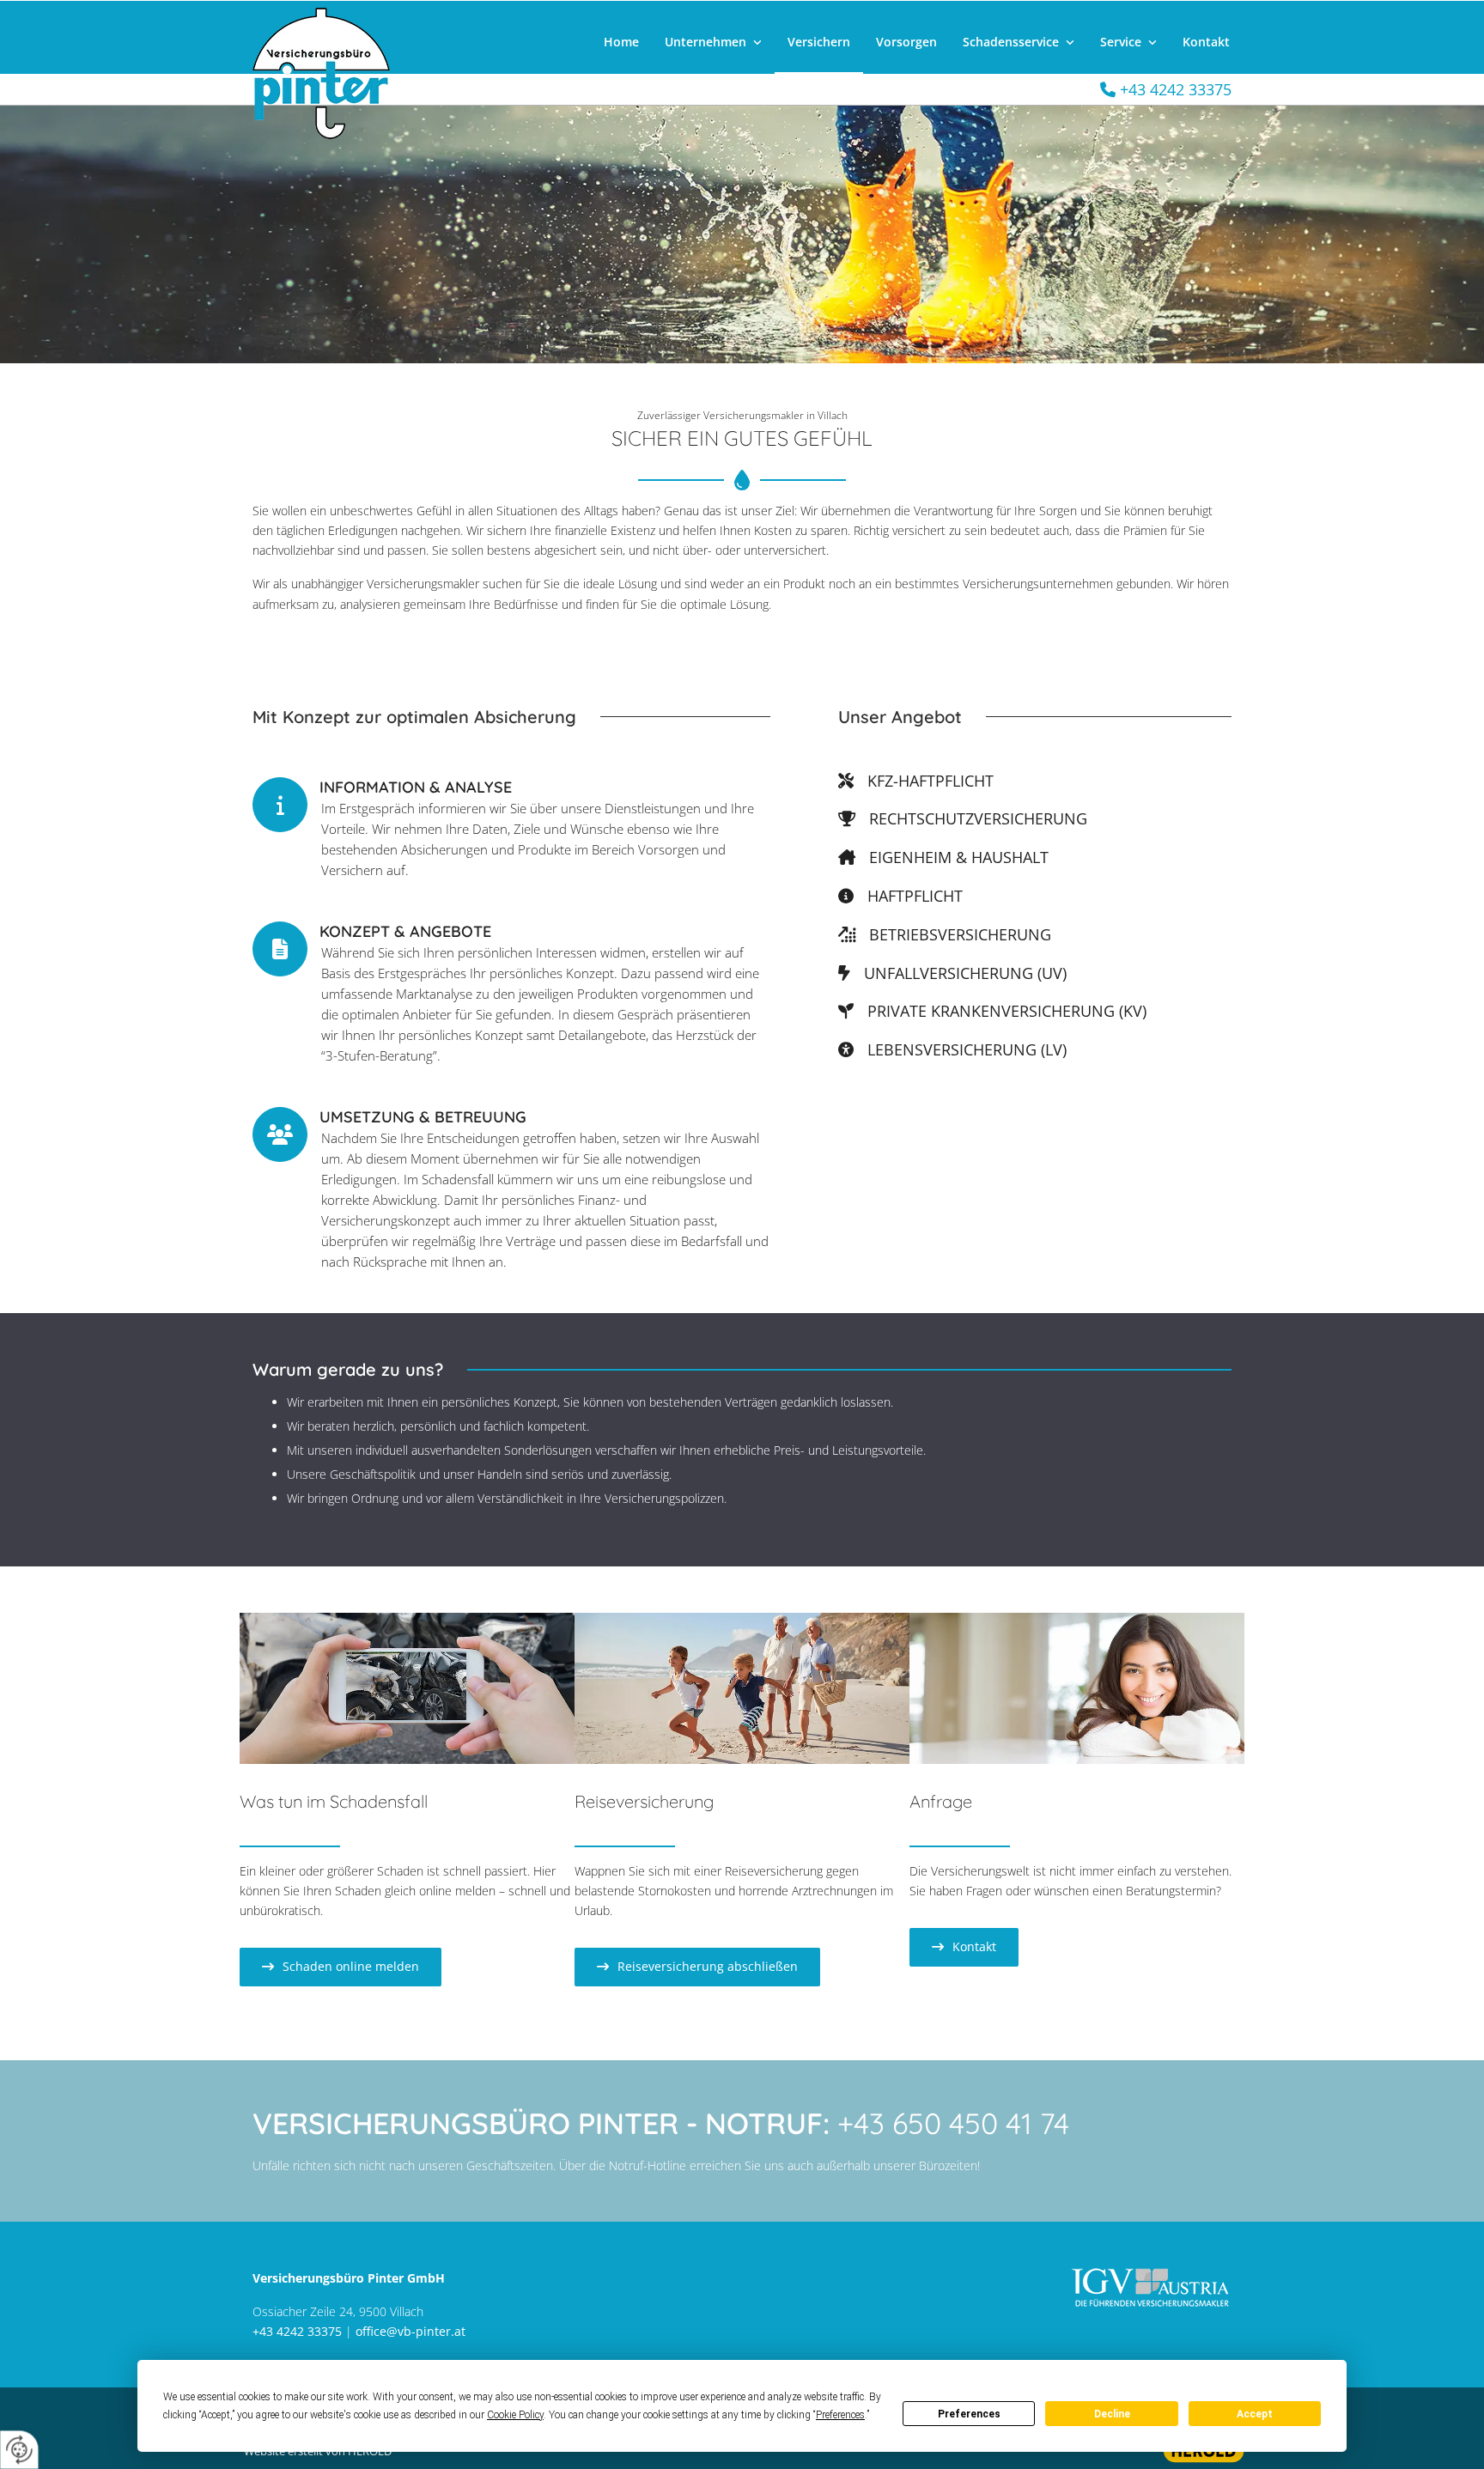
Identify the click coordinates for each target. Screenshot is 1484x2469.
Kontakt (1206, 42)
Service (1121, 42)
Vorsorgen (906, 42)
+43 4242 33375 (297, 2331)
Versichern (819, 42)
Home (621, 42)
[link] (713, 43)
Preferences (969, 2414)
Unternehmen (706, 42)
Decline (1112, 2414)
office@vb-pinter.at (411, 2331)
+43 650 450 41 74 (953, 2123)
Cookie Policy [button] (515, 2415)
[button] (341, 1967)
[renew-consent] (19, 2450)
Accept (1255, 2414)
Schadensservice (1011, 42)
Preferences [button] (840, 2415)
